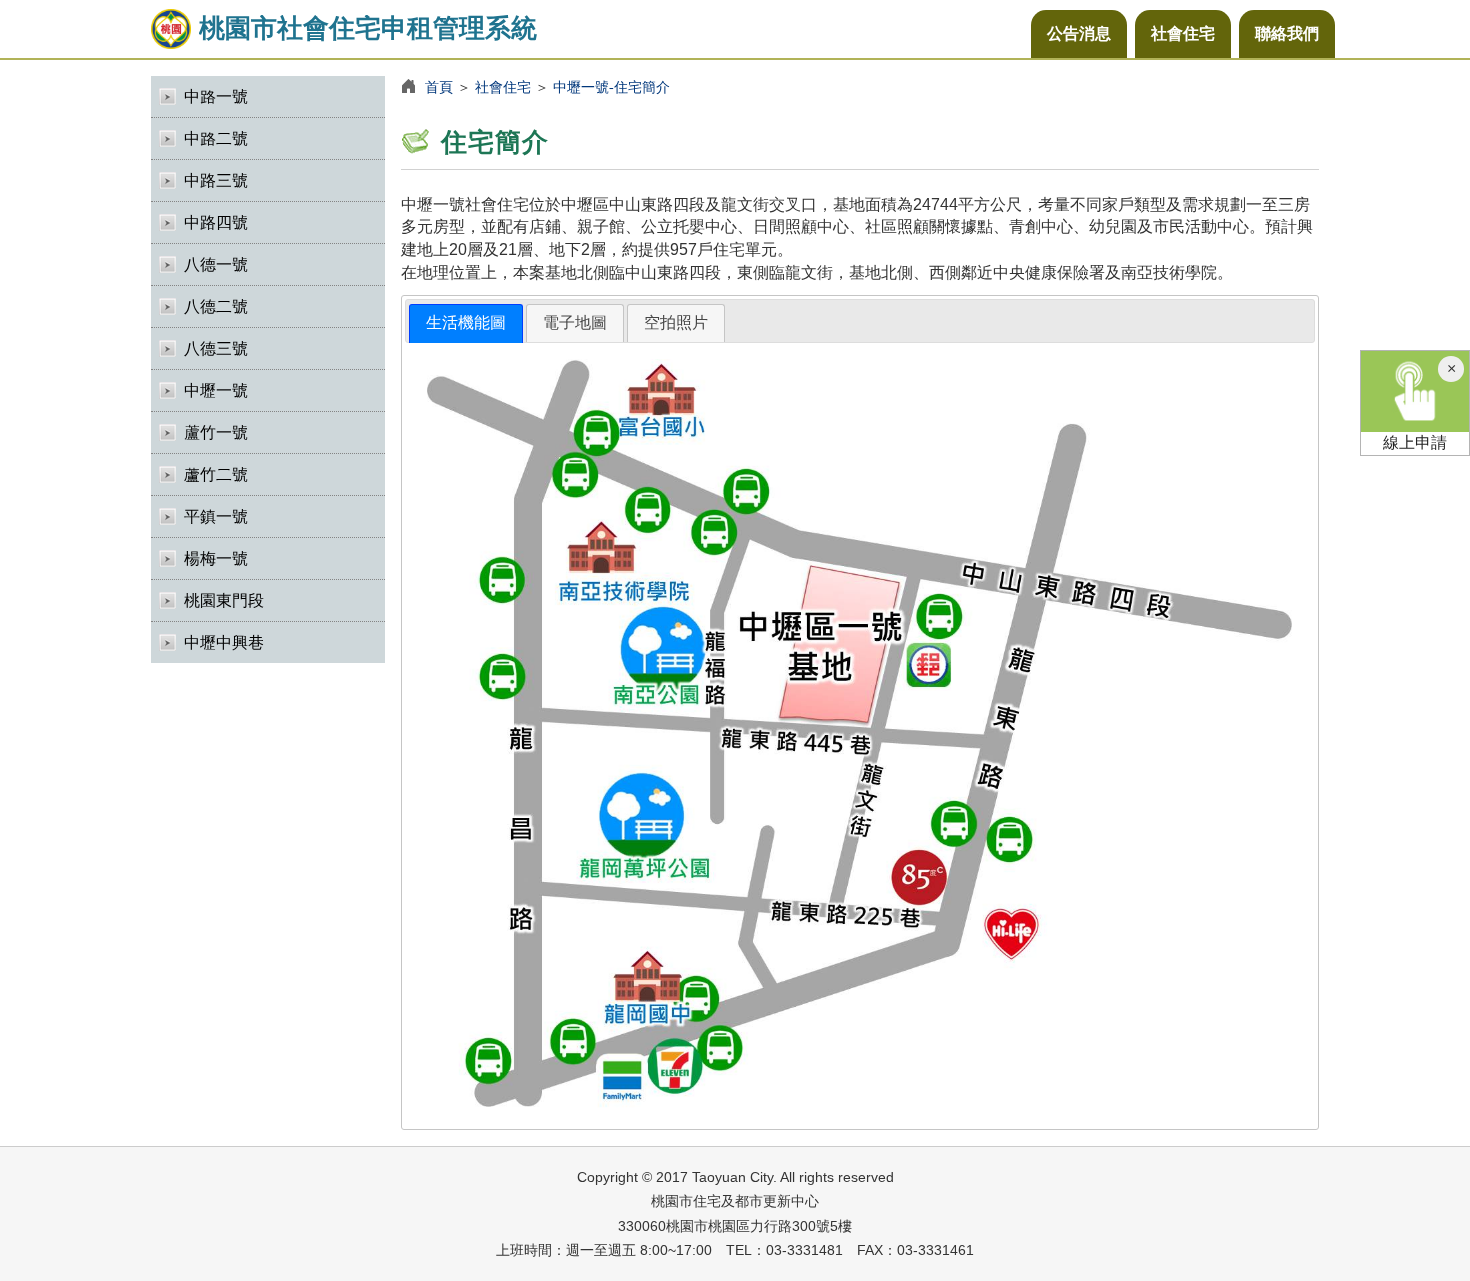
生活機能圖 (466, 322)
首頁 (439, 87)
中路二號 (216, 138)
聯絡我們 (1287, 33)
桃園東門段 (224, 600)
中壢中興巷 (224, 642)
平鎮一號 (216, 516)
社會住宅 (1183, 33)
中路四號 (216, 222)
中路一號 (216, 96)
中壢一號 (216, 390)
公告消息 (1079, 33)
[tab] (466, 323)
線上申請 (1415, 442)
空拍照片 (676, 322)
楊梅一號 (216, 558)
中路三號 (216, 180)
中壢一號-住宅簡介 (611, 87)
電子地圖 (575, 322)
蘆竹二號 (216, 474)
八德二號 (216, 306)
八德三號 (216, 348)
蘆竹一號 (216, 432)
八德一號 (216, 264)
